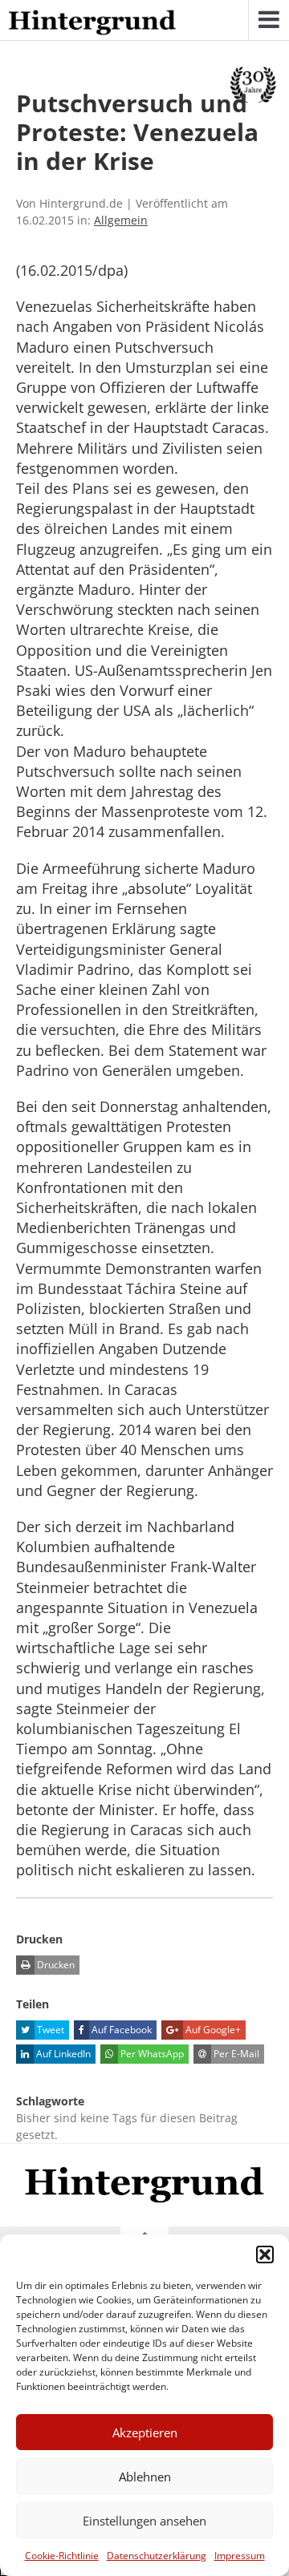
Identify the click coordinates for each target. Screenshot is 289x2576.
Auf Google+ (212, 2030)
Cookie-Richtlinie (62, 2556)
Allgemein (121, 220)
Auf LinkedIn (62, 2054)
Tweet (49, 2030)
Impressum (240, 2556)
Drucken (55, 1965)
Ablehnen (145, 2477)
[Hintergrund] (92, 23)
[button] (265, 2255)
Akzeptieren (145, 2432)
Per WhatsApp (151, 2054)
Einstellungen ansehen (144, 2521)
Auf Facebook (120, 2030)
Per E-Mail (235, 2054)
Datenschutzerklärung (157, 2556)
